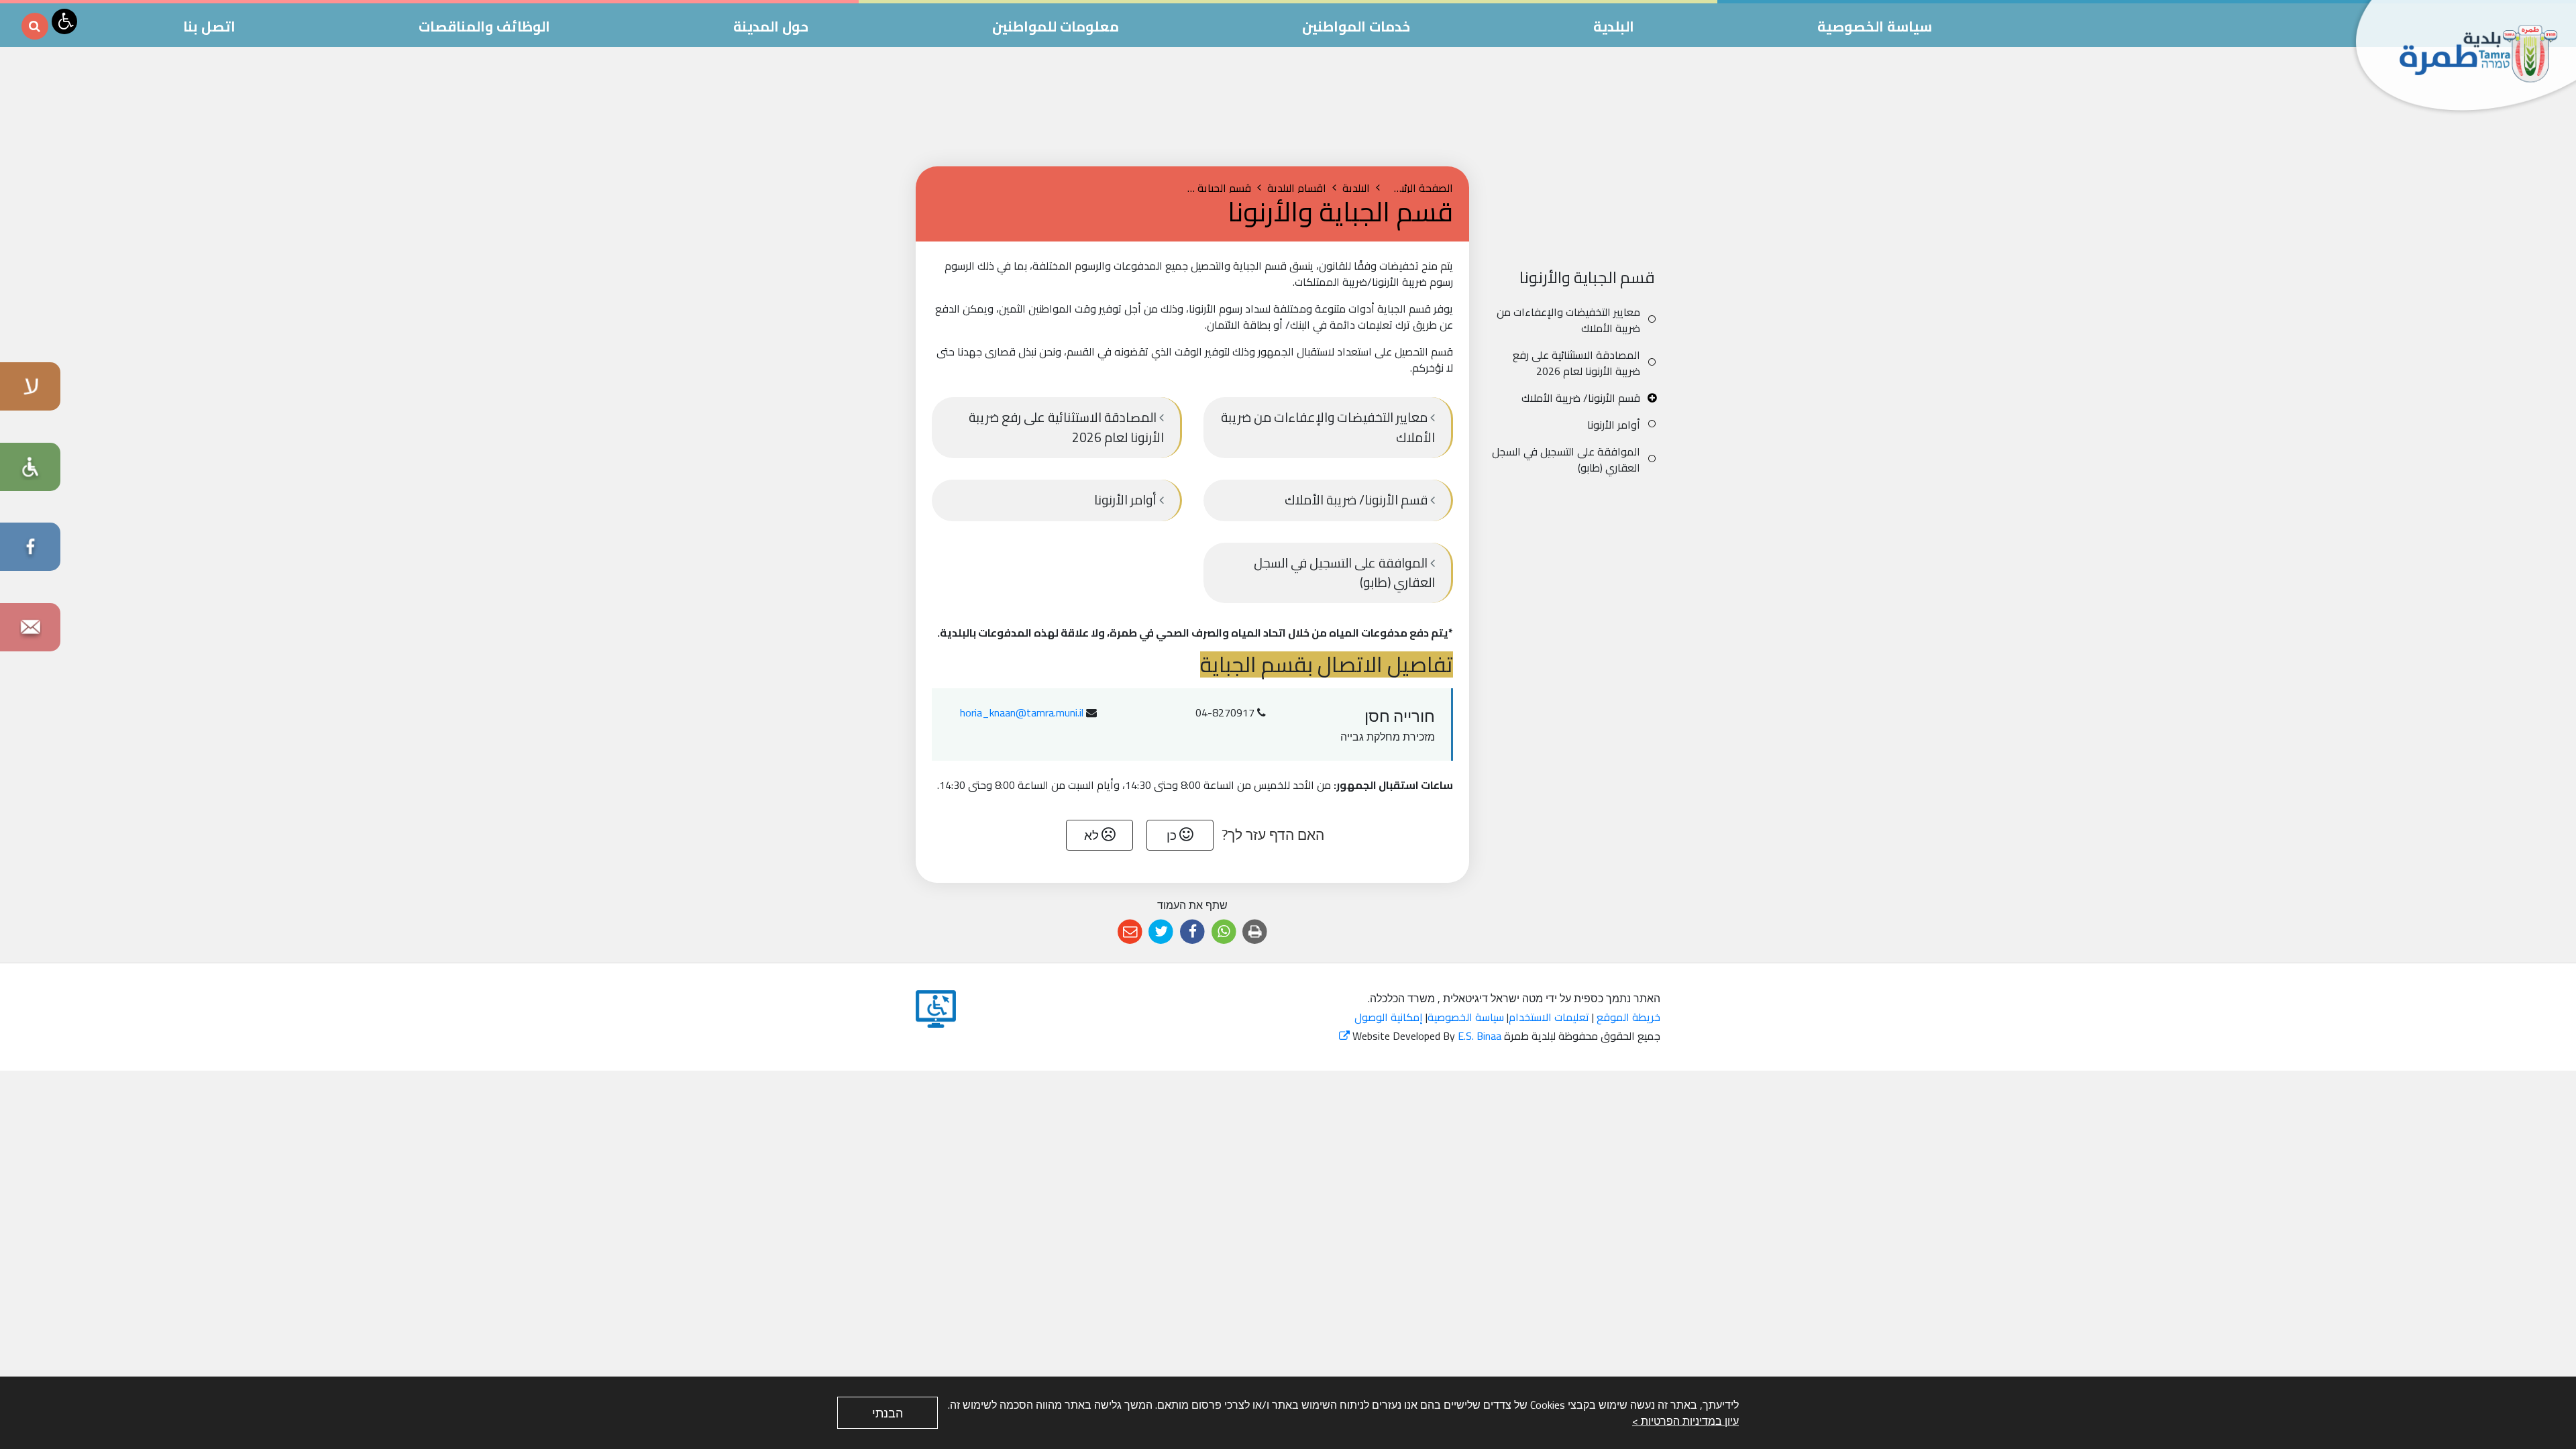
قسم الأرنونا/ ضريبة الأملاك (1581, 398)
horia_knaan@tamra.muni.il (1022, 712)
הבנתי (888, 1413)
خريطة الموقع (1628, 1017)
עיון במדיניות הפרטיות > (1685, 1421)
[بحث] (35, 26)
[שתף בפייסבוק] (1192, 932)
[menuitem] (1575, 320)
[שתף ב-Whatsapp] (1224, 932)
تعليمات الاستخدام (1549, 1017)
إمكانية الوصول (1389, 1017)
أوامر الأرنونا (1614, 425)
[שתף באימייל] (1130, 932)
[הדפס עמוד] (1255, 932)
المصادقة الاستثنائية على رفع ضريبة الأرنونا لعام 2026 (1576, 363)
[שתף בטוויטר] (1162, 932)
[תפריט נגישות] (64, 21)
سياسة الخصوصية (1466, 1017)
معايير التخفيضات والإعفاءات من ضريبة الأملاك (1568, 320)
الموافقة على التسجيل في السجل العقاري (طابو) (1566, 460)
